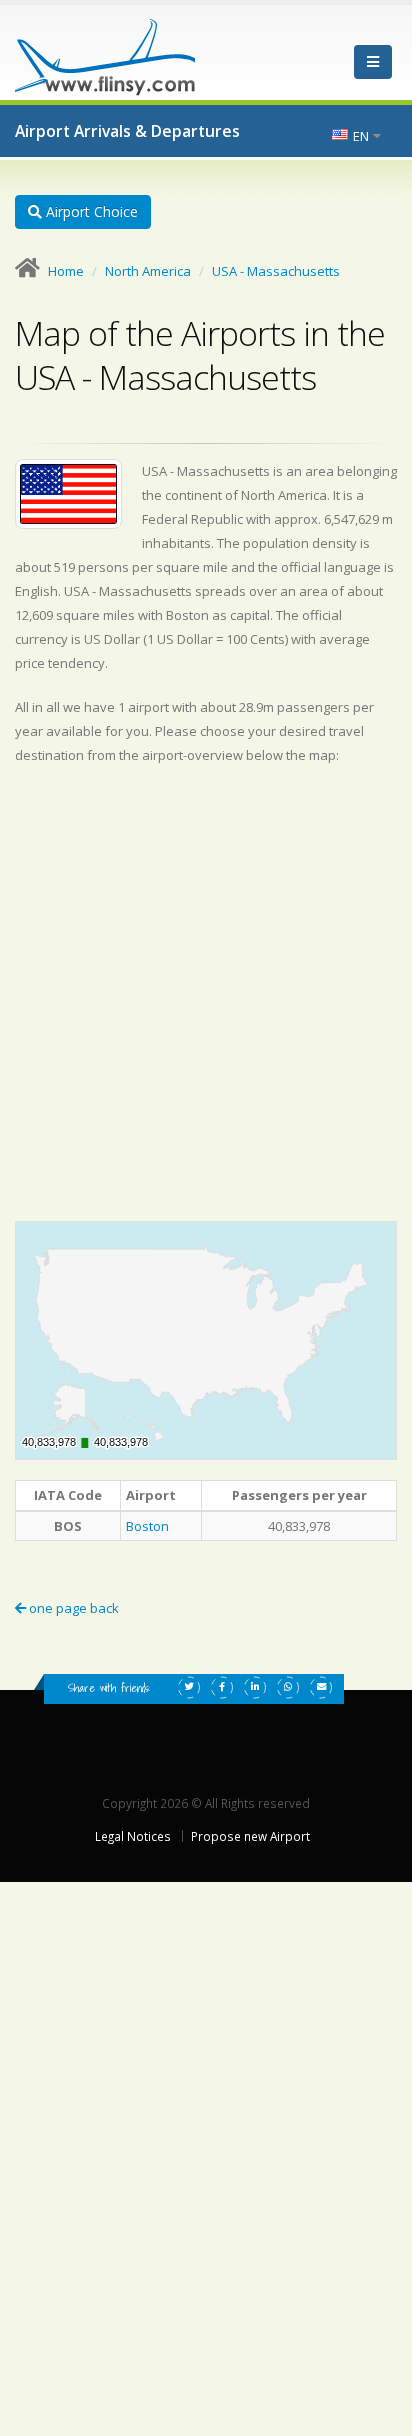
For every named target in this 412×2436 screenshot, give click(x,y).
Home (66, 271)
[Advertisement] (206, 993)
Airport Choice (90, 211)
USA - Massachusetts (276, 271)
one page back (72, 1608)
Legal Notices (133, 1836)
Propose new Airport (250, 1836)
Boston (147, 1526)
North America (148, 271)
